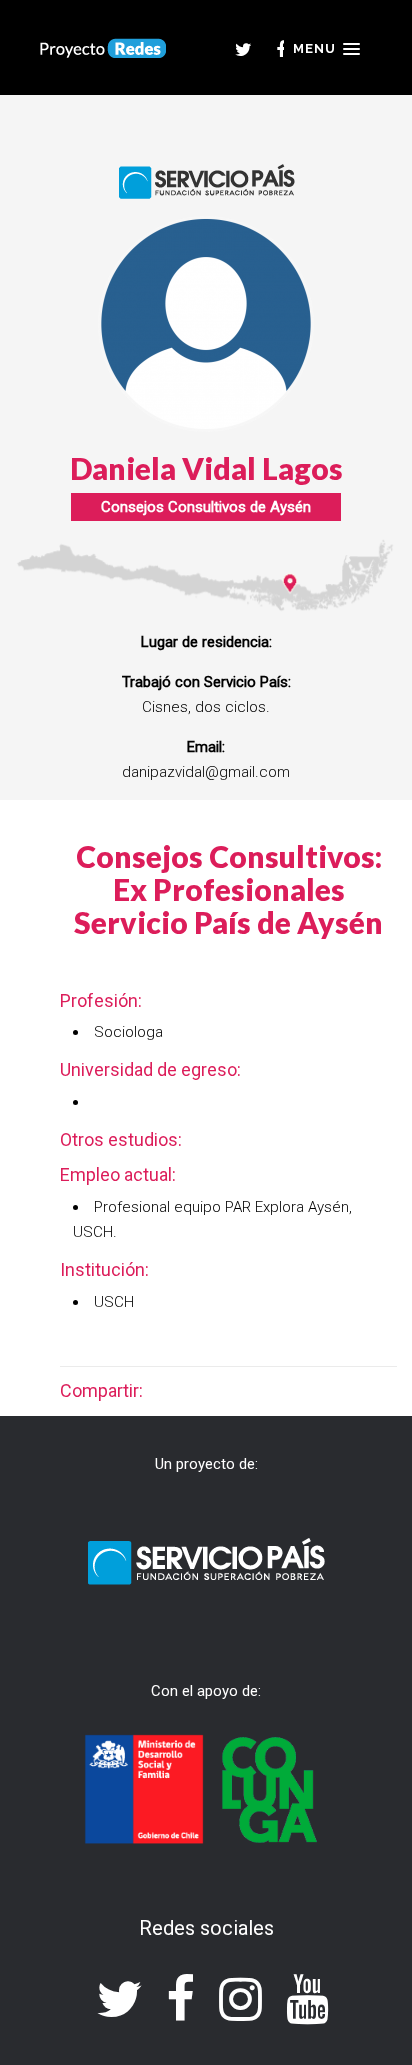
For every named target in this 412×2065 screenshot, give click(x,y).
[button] (326, 49)
